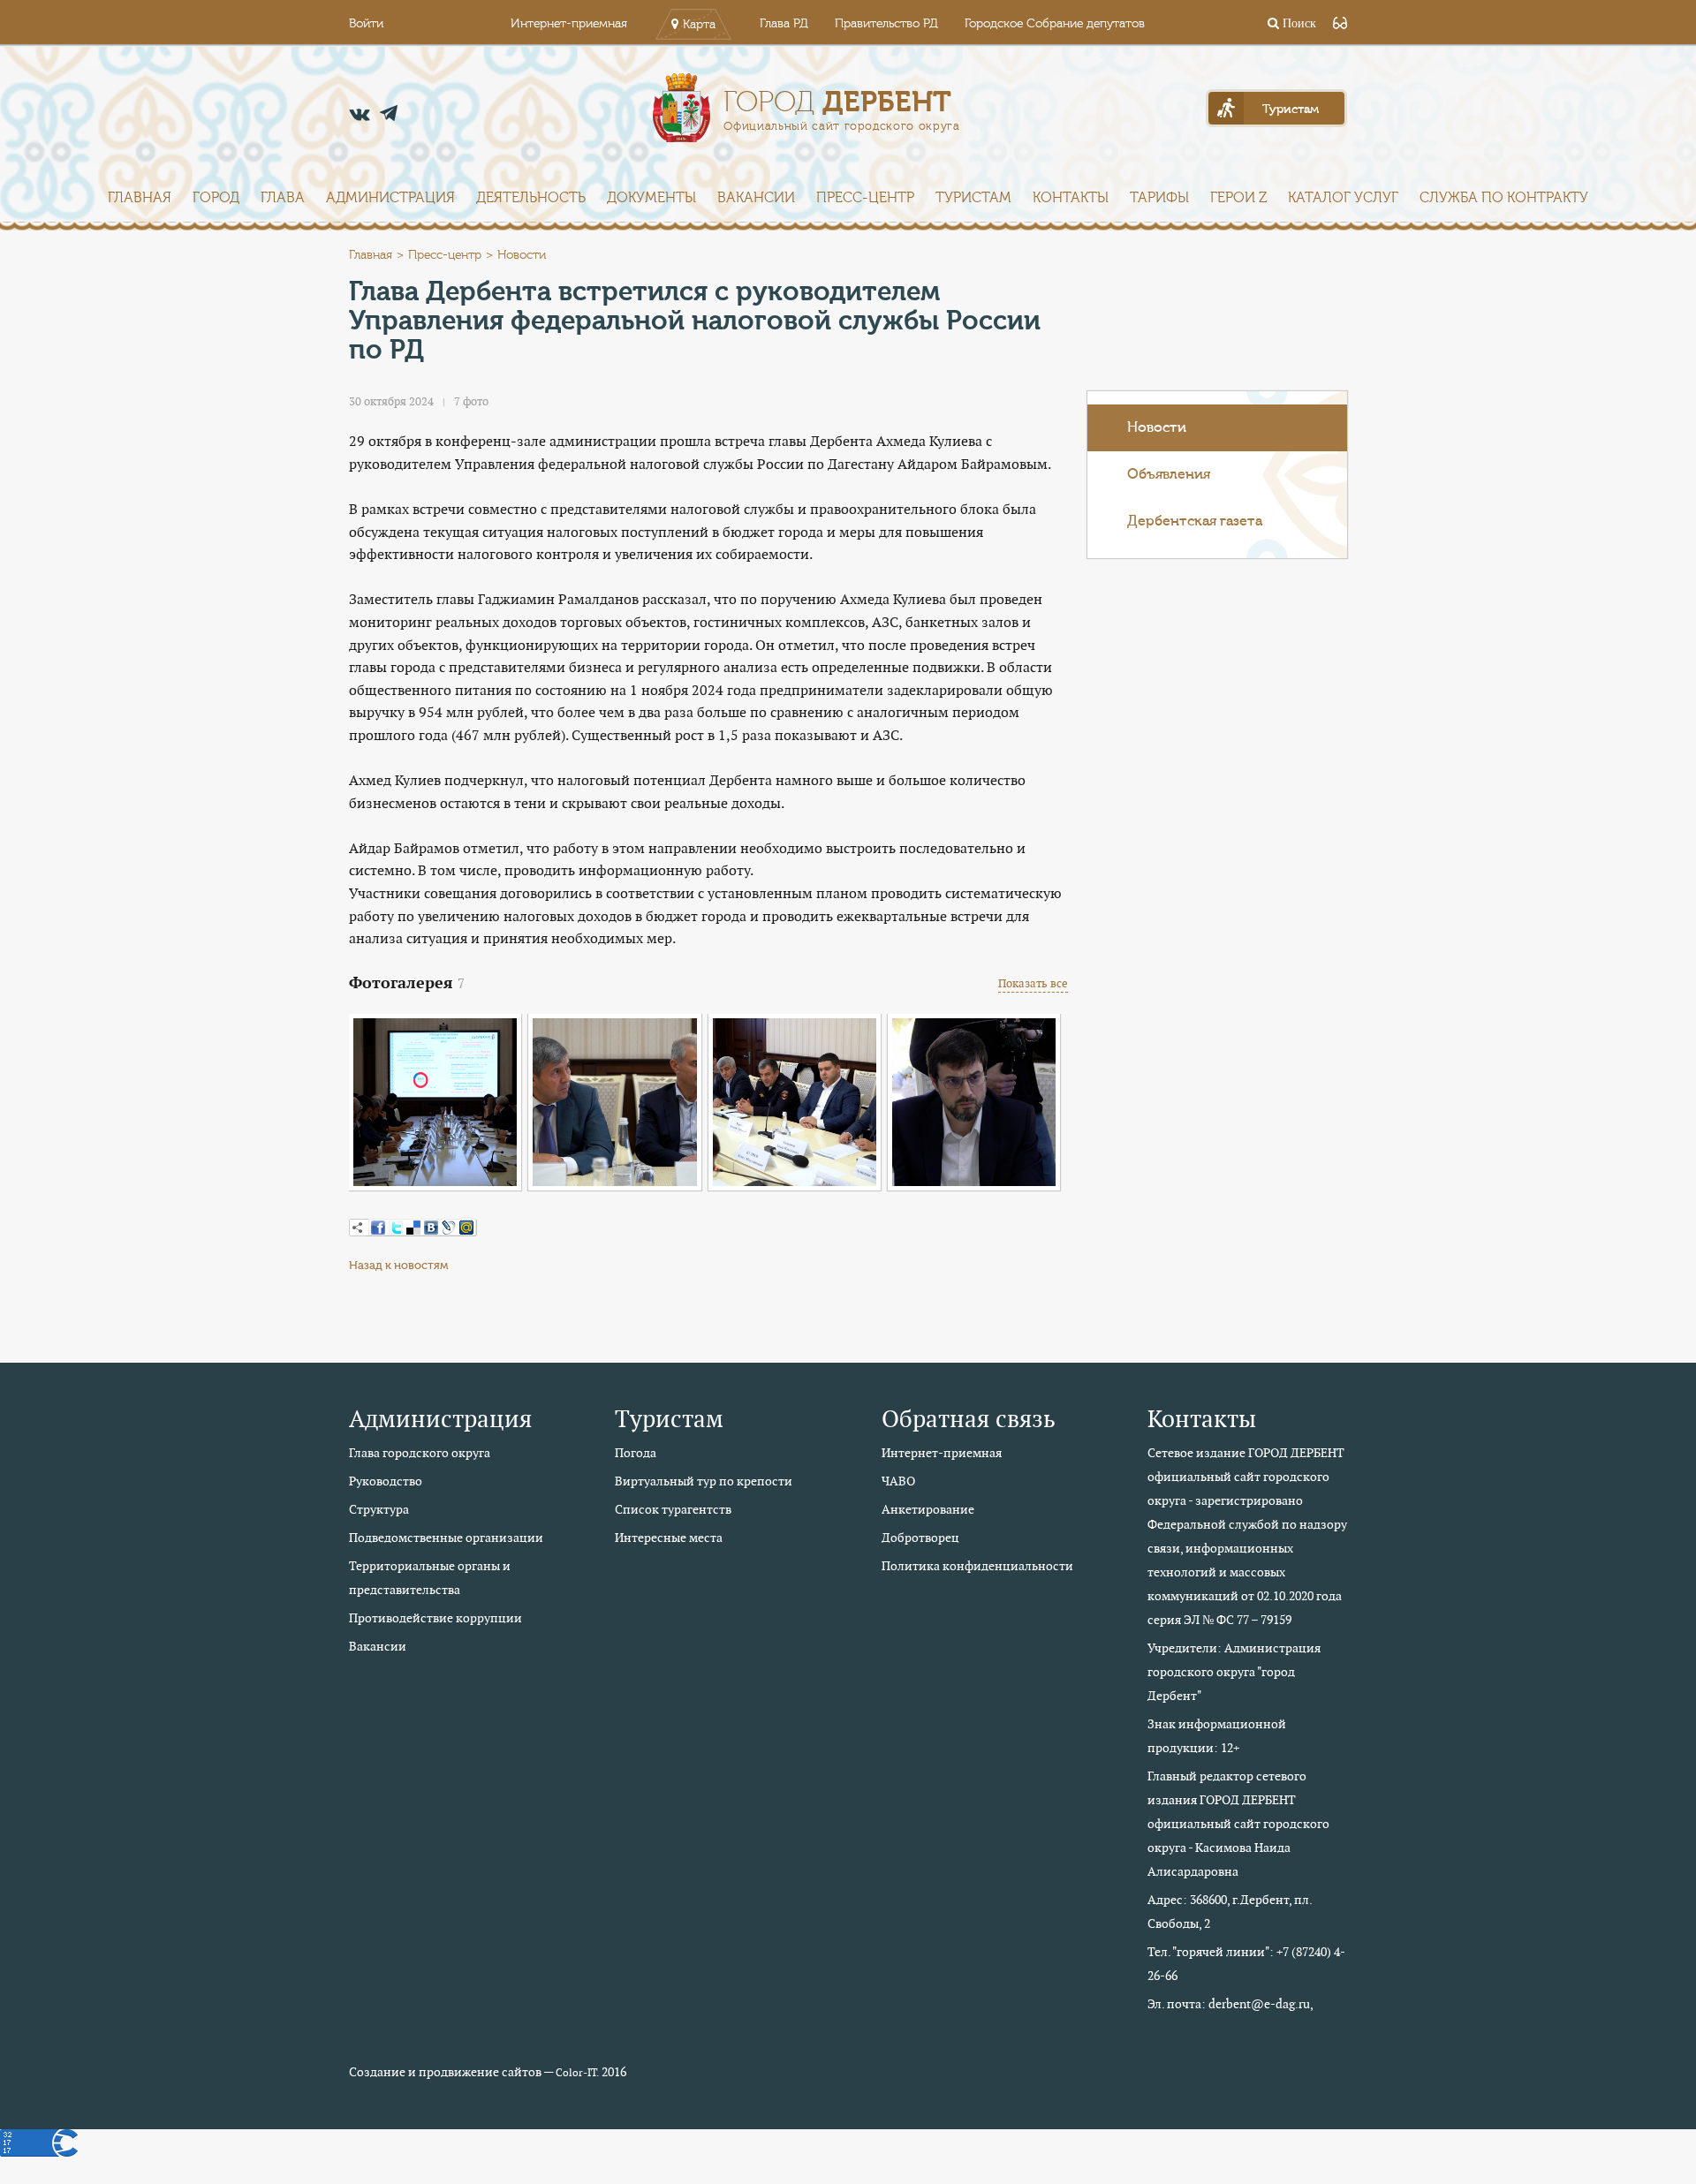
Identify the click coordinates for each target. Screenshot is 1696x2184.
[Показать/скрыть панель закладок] (358, 1228)
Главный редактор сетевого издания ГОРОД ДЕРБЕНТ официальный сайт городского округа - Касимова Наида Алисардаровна (1238, 1824)
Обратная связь (969, 1419)
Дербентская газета (1195, 521)
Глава (283, 198)
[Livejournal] (449, 1228)
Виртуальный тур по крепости (704, 1481)
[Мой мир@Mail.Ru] (466, 1228)
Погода (636, 1453)
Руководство (386, 1481)
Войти (366, 24)
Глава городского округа (420, 1453)
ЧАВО (898, 1481)
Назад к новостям (398, 1265)
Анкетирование (928, 1509)
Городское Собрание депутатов (1055, 24)
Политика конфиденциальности (977, 1566)
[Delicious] (413, 1228)
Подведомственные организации (446, 1538)
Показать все (1033, 983)
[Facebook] (378, 1228)
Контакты (1071, 198)
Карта (699, 25)
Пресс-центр (865, 198)
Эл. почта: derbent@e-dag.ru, (1230, 2004)
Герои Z (1238, 198)
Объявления (1169, 474)
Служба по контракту (1504, 198)
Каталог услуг (1343, 198)
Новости (1157, 427)
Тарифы (1159, 198)
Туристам (973, 198)
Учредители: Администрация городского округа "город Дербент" (1234, 1672)
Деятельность (531, 198)
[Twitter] (396, 1228)
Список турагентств (673, 1509)
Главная (140, 198)
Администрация (390, 198)
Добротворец (920, 1538)
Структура (379, 1509)
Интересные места (669, 1538)
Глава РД (784, 24)
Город (216, 198)
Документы (651, 198)
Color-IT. (577, 2073)
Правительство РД (886, 24)
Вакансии (756, 198)
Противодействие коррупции (435, 1618)
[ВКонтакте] (431, 1228)
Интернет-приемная (569, 24)
